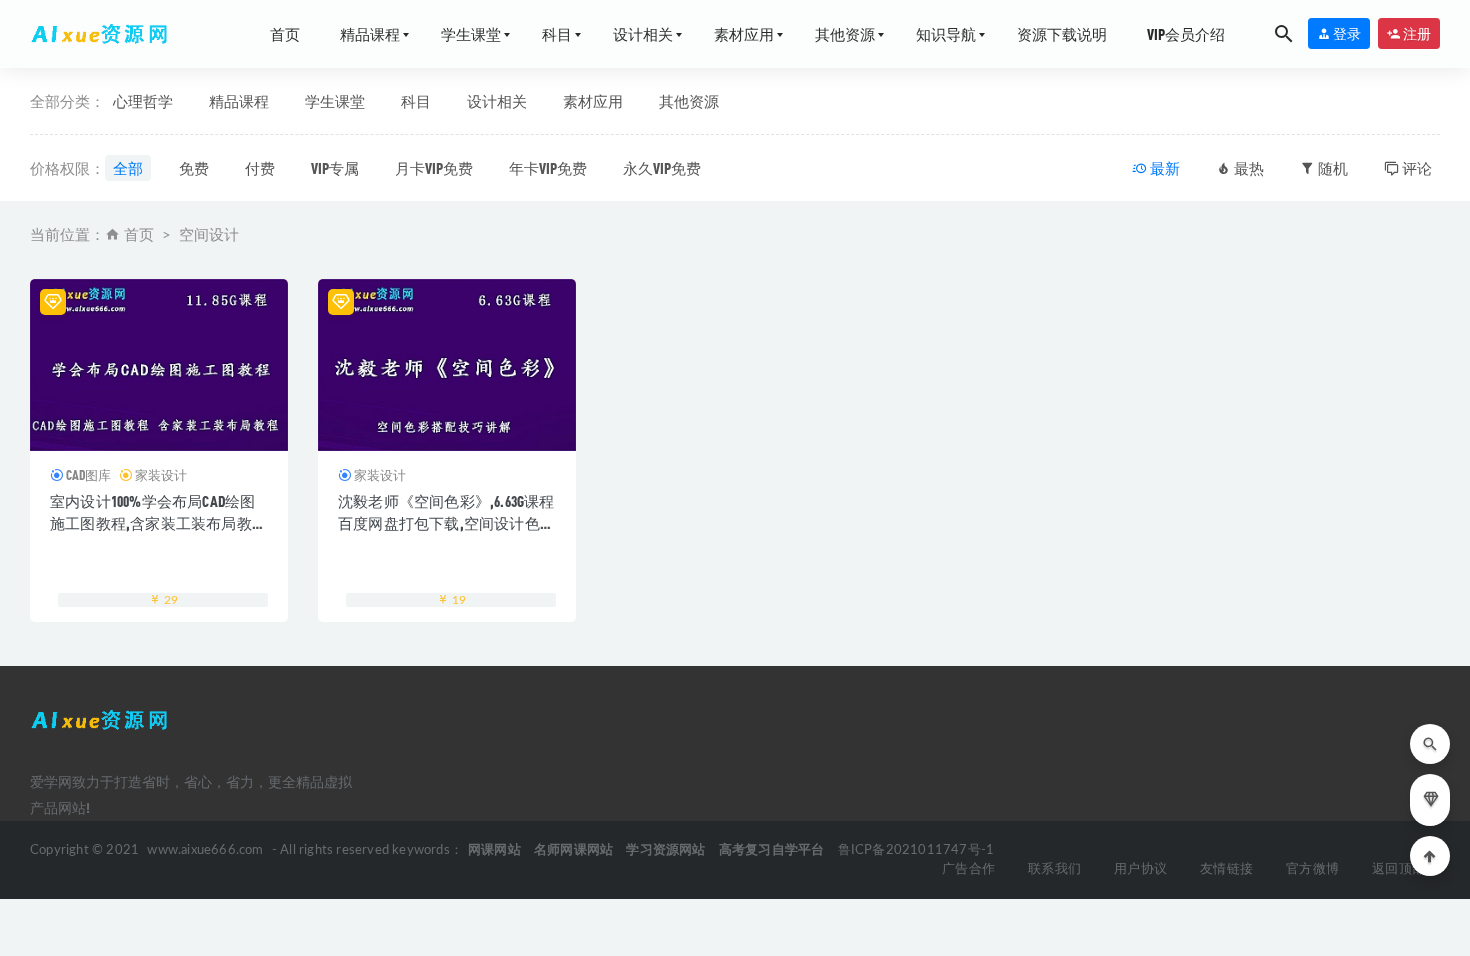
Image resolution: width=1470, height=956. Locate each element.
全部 (128, 168)
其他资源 (845, 34)
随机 (1331, 168)
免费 (194, 168)
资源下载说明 (1062, 34)
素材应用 (744, 34)
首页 (285, 34)
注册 (1416, 33)
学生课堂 (471, 34)
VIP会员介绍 (1186, 34)
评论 (1415, 168)
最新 (1163, 168)
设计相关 (643, 34)
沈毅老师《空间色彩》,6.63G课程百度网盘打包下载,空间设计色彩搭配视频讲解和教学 (446, 523)
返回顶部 (1398, 869)
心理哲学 (143, 101)
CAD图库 (88, 475)
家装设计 (161, 475)
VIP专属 (335, 168)
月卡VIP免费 (434, 168)
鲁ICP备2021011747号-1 (916, 850)
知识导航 (946, 34)
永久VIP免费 (662, 168)
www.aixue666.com (205, 850)
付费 (260, 168)
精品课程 (370, 34)
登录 (1346, 33)
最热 (1247, 168)
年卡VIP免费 (548, 168)
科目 (557, 34)
